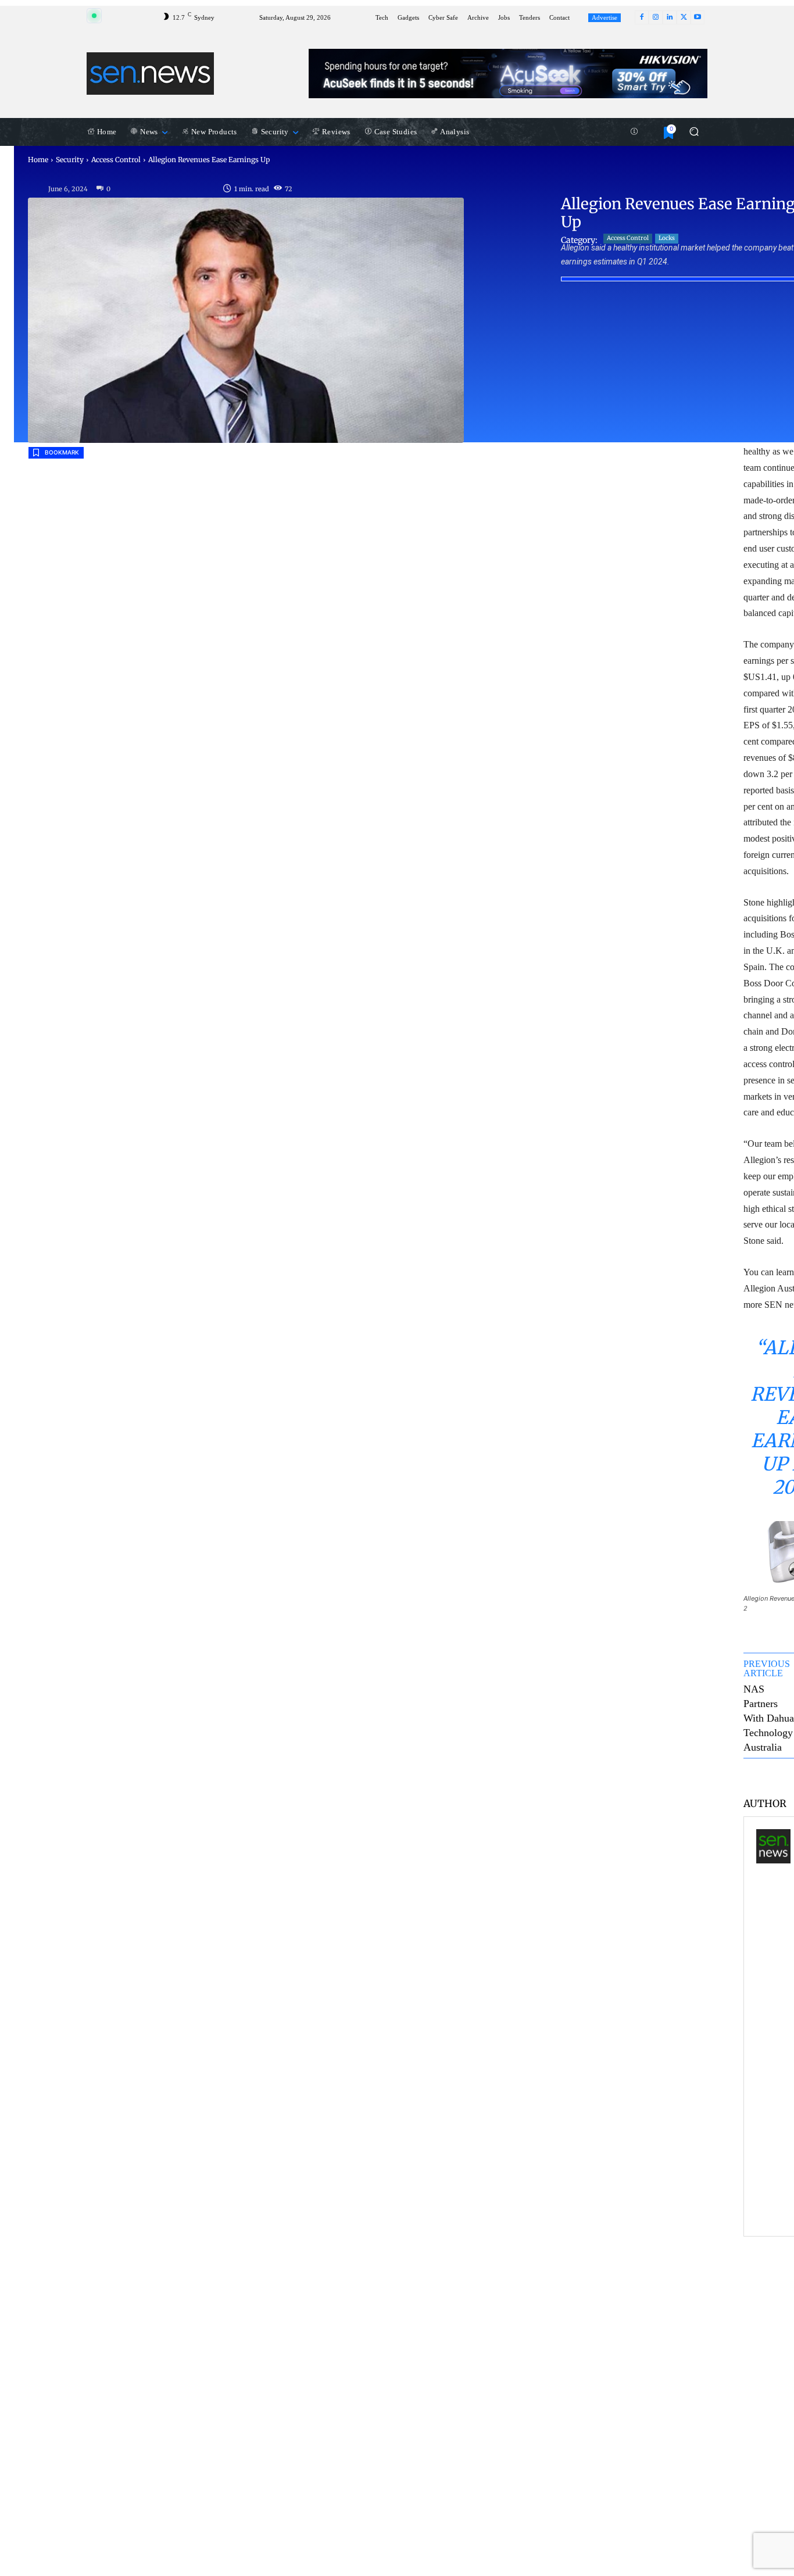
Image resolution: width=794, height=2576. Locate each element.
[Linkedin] (670, 17)
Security (70, 160)
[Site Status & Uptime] (634, 132)
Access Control (116, 160)
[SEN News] (773, 2026)
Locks (667, 238)
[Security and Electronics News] (150, 73)
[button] (694, 132)
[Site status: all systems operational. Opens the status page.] (94, 16)
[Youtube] (698, 17)
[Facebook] (642, 17)
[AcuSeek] (508, 74)
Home (38, 160)
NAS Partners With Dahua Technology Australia (769, 1718)
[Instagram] (656, 17)
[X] (684, 17)
